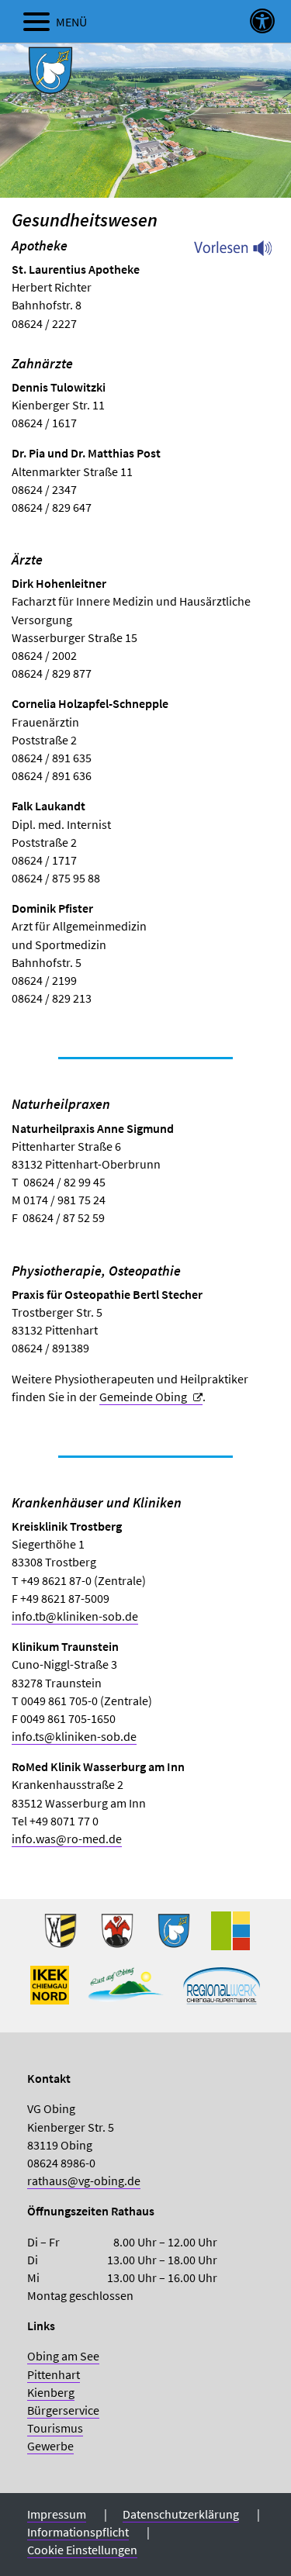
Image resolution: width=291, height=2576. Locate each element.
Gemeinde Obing (143, 1397)
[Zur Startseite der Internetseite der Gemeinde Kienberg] (117, 1937)
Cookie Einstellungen (82, 2550)
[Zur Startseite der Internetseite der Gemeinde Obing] (61, 1937)
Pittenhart (54, 2374)
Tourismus (55, 2428)
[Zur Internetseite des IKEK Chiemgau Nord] (50, 1991)
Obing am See (63, 2356)
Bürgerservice (63, 2410)
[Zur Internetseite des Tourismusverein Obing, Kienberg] (126, 1991)
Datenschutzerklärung (181, 2514)
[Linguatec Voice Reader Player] (242, 252)
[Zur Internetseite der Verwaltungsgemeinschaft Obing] (230, 1937)
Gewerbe (50, 2446)
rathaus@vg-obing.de (84, 2181)
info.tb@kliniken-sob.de (75, 1616)
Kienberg (51, 2392)
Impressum (57, 2514)
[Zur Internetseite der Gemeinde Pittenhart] (174, 1937)
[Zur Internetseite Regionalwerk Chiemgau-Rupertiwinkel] (222, 1991)
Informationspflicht (78, 2532)
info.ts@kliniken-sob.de (74, 1736)
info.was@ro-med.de (67, 1839)
